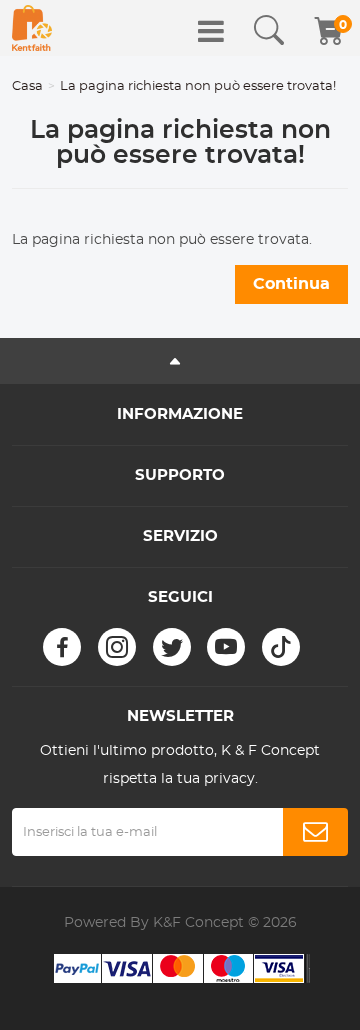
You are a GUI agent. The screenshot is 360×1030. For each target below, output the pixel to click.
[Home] (32, 28)
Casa (27, 86)
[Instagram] (117, 647)
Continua (291, 284)
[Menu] (211, 31)
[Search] (269, 31)
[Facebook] (62, 647)
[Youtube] (226, 647)
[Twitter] (172, 647)
